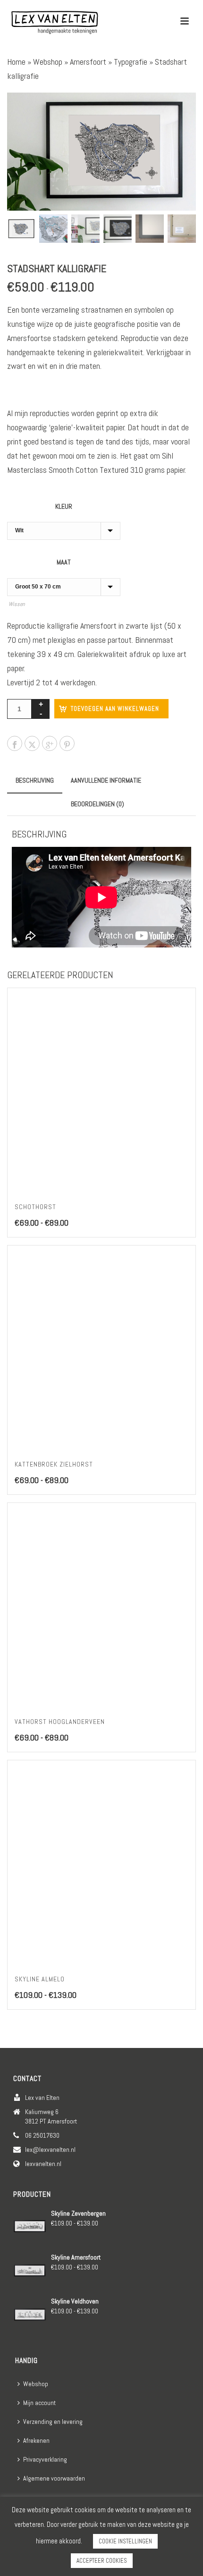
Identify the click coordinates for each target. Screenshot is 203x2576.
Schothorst (35, 1207)
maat (64, 562)
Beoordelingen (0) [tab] (97, 804)
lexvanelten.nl (43, 2164)
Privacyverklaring (45, 2459)
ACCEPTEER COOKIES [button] (102, 2561)
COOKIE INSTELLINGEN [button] (125, 2541)
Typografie (131, 62)
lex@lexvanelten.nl (50, 2150)
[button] (176, 113)
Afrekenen (36, 2440)
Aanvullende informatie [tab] (106, 780)
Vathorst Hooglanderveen (60, 1722)
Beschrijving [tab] (35, 780)
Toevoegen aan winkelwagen (115, 709)
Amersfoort (88, 62)
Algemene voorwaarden (54, 2478)
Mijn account (39, 2403)
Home (16, 62)
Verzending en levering (53, 2422)
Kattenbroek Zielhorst (54, 1464)
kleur (64, 506)
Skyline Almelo (40, 1979)
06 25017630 (42, 2135)
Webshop (48, 62)
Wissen (17, 604)
